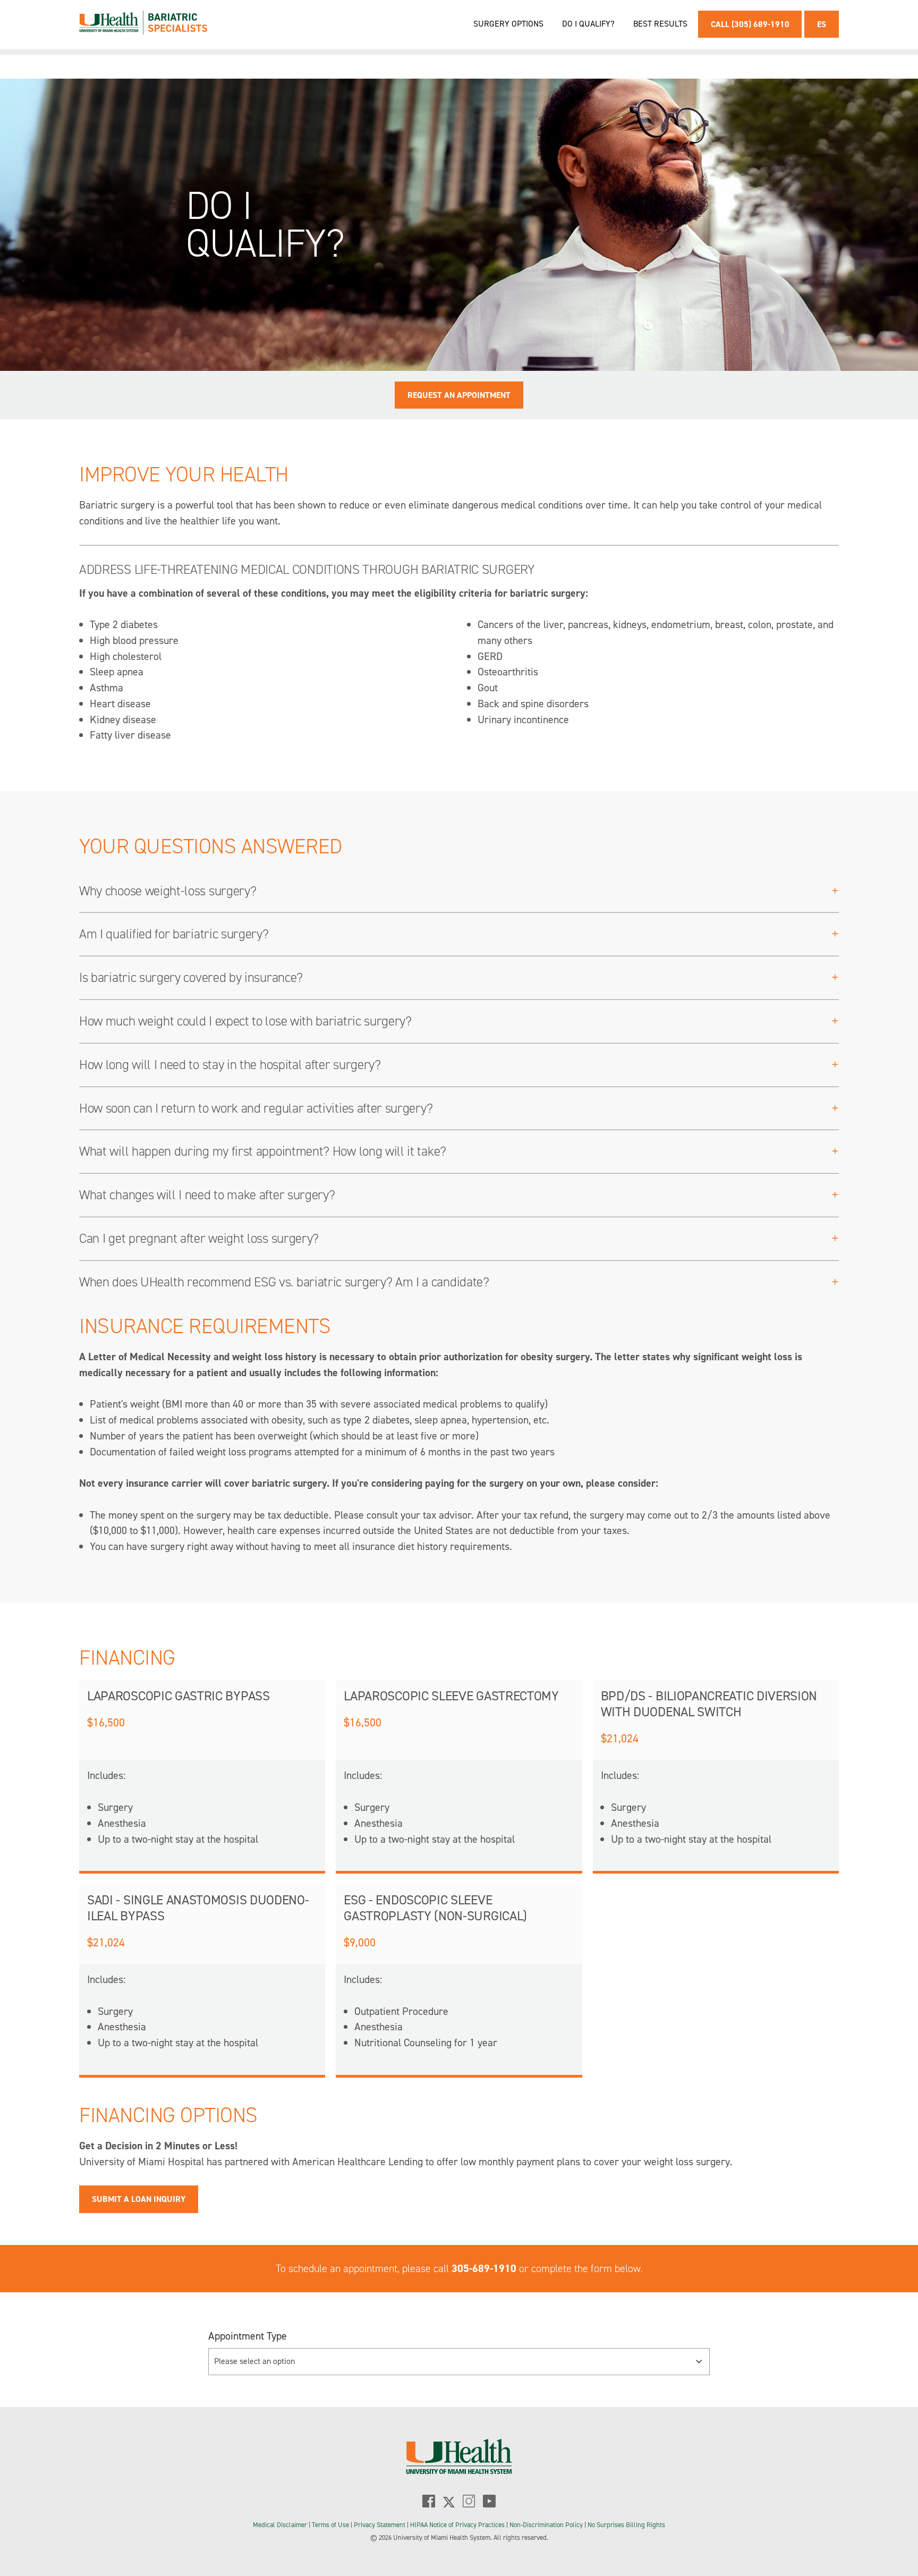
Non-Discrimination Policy (546, 2525)
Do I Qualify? (588, 24)
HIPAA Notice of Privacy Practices (457, 2525)
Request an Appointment (459, 395)
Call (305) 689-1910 (750, 24)
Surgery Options (508, 24)
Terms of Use (331, 2525)
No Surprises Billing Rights (626, 2525)
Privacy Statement (380, 2525)
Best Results (660, 24)
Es (822, 24)
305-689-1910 (484, 2268)
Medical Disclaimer (281, 2525)
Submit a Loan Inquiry (139, 2199)
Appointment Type (248, 2336)
